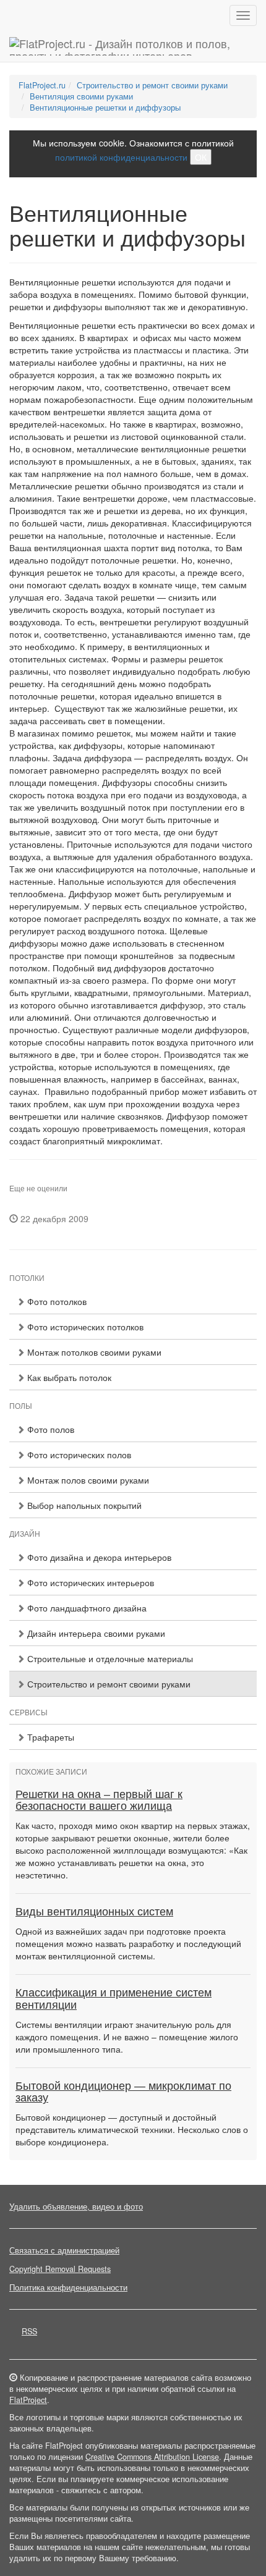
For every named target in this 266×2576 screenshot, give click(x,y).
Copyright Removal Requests (60, 2269)
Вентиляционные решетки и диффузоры (105, 108)
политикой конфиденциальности (121, 157)
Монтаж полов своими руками (87, 1480)
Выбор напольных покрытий (83, 1505)
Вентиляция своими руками (81, 96)
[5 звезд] (43, 1179)
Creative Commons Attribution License (152, 2457)
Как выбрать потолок (68, 1377)
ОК (201, 157)
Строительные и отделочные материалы (109, 1658)
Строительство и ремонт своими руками (152, 85)
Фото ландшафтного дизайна (86, 1608)
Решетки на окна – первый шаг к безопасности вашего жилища (99, 1801)
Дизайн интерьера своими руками (95, 1633)
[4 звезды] (35, 1179)
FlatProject (28, 2400)
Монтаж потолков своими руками (93, 1352)
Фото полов (49, 1429)
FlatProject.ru (42, 85)
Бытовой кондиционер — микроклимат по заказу (123, 2092)
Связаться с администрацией (64, 2250)
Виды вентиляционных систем (94, 1912)
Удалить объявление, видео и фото (76, 2206)
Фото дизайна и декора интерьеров (98, 1557)
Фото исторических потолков (84, 1327)
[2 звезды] (20, 1179)
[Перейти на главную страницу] (133, 46)
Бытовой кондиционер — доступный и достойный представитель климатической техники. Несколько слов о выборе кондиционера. (132, 2129)
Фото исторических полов (78, 1455)
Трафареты (49, 1737)
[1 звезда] (13, 1179)
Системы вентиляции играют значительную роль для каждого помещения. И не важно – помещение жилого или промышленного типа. (127, 2037)
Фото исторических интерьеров (89, 1582)
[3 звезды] (28, 1179)
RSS (29, 2331)
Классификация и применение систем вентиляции (114, 1999)
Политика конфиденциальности (68, 2287)
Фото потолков (56, 1301)
